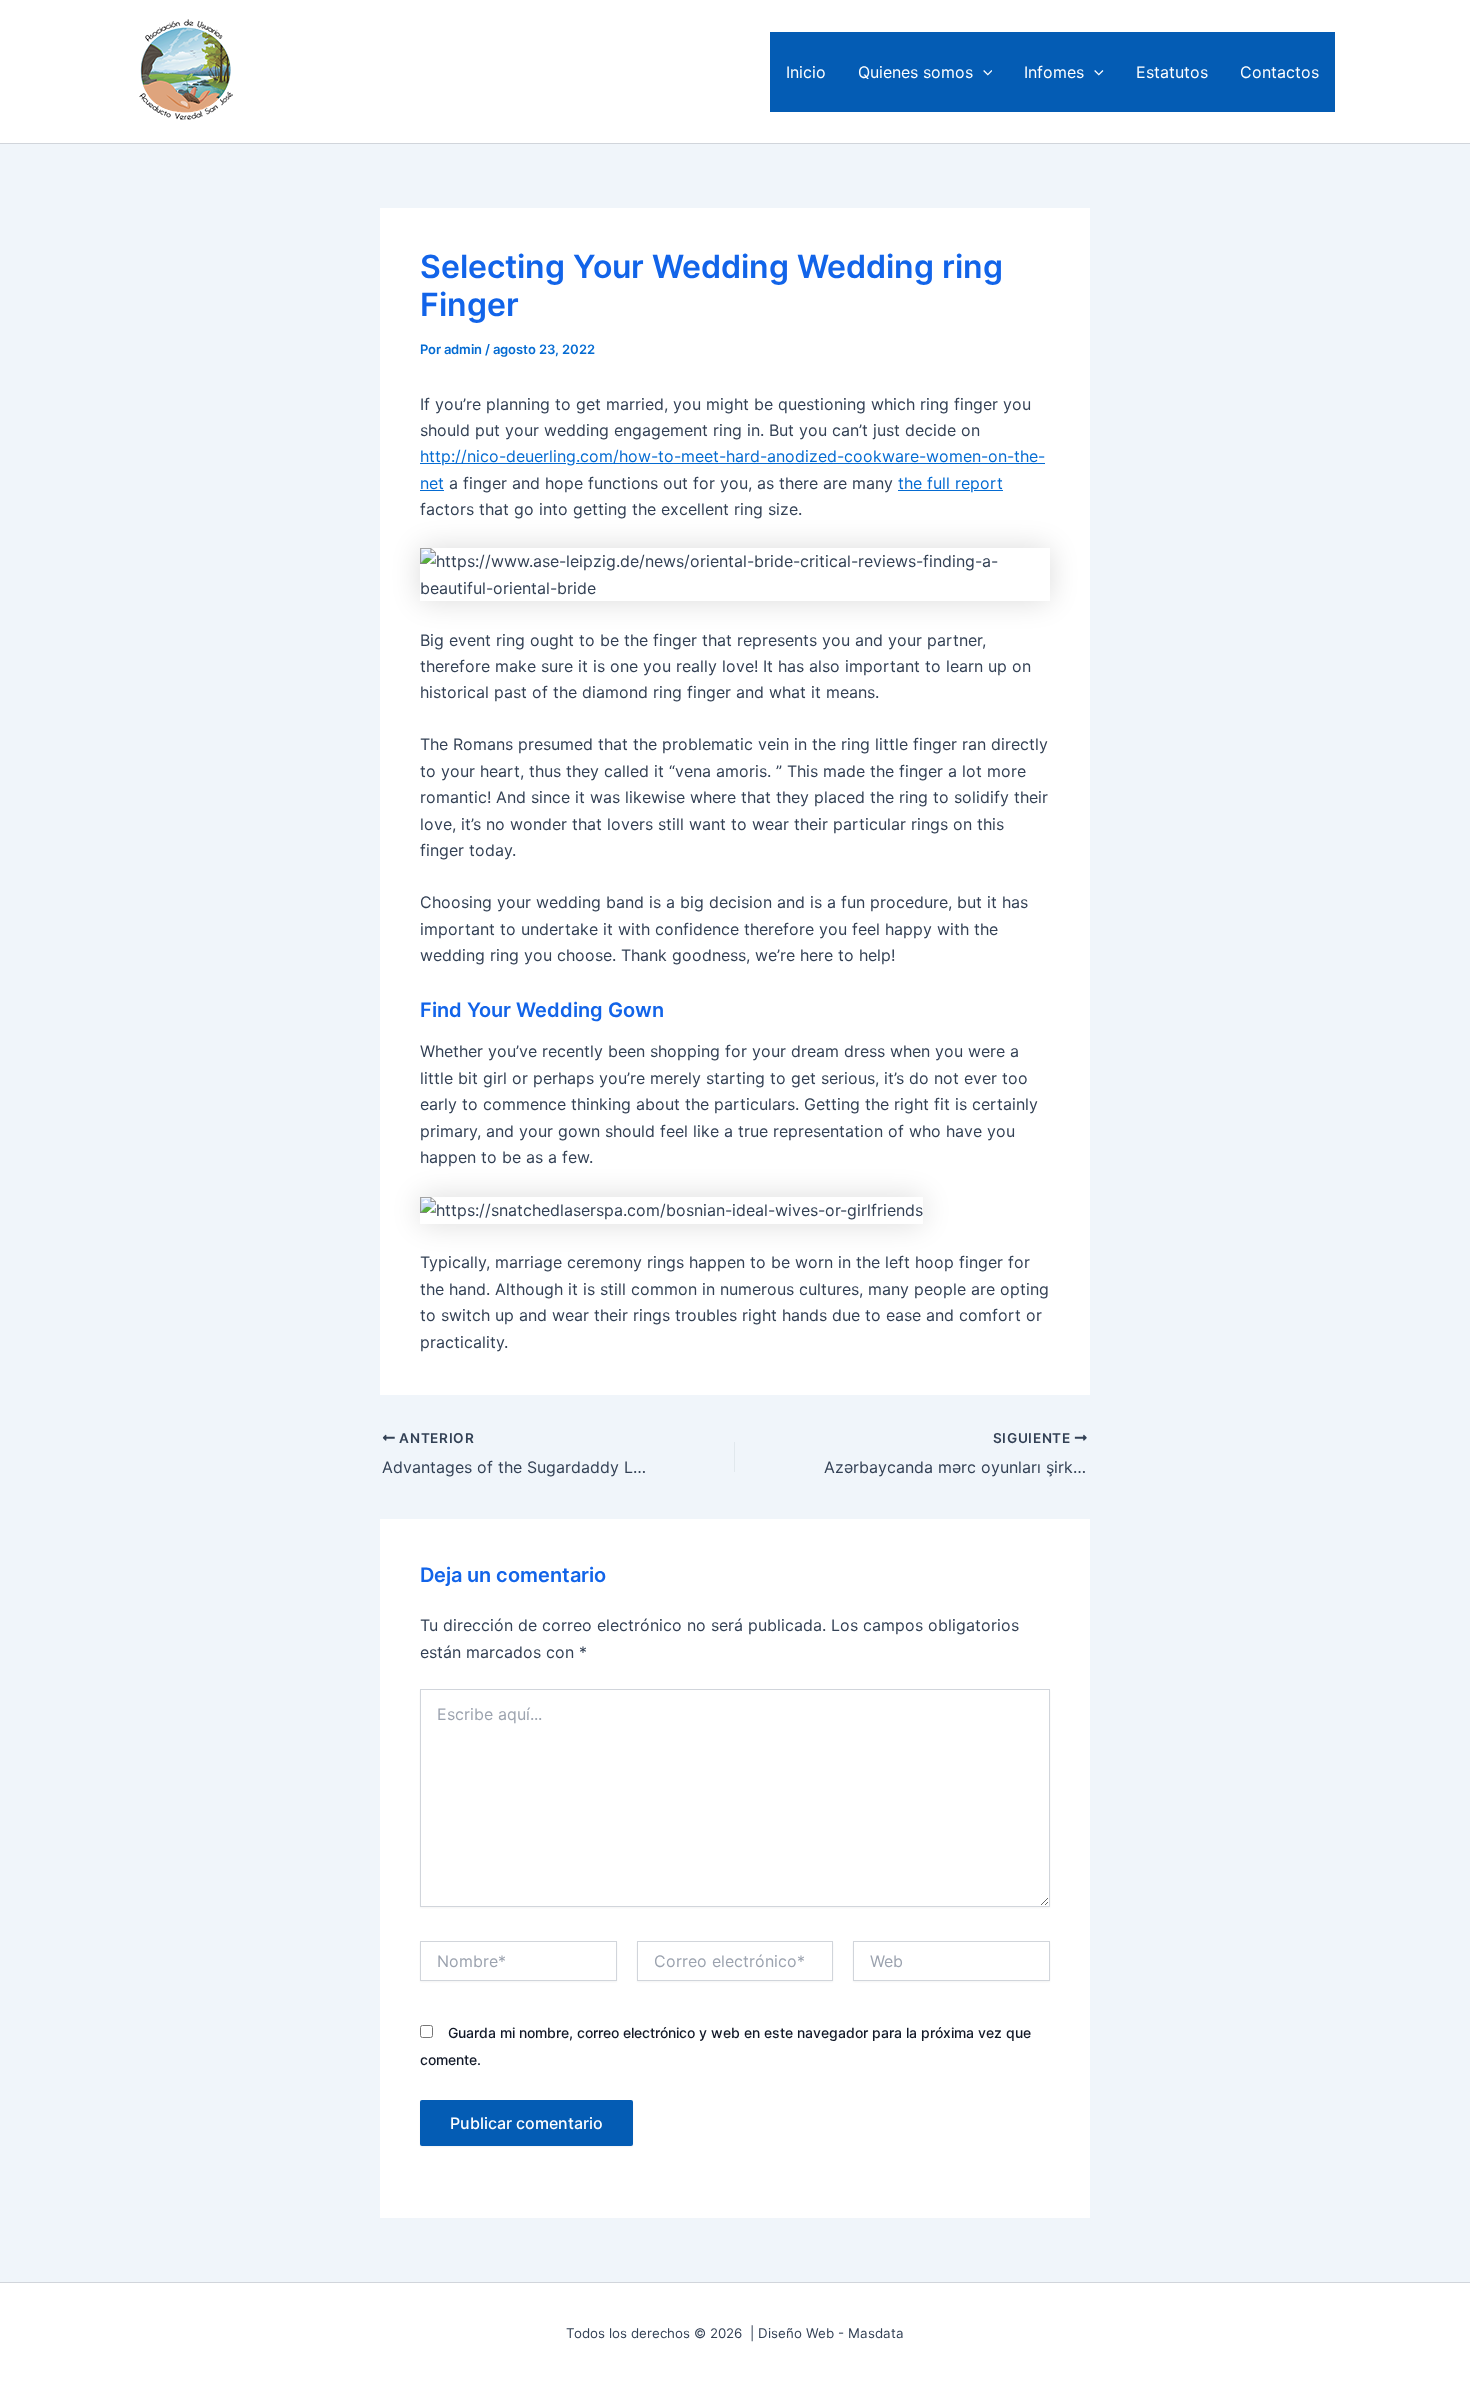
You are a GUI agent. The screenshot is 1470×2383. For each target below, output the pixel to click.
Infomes (1054, 72)
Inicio (806, 72)
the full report (950, 483)
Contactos (1279, 72)
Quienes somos (915, 72)
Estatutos (1172, 72)
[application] (983, 72)
